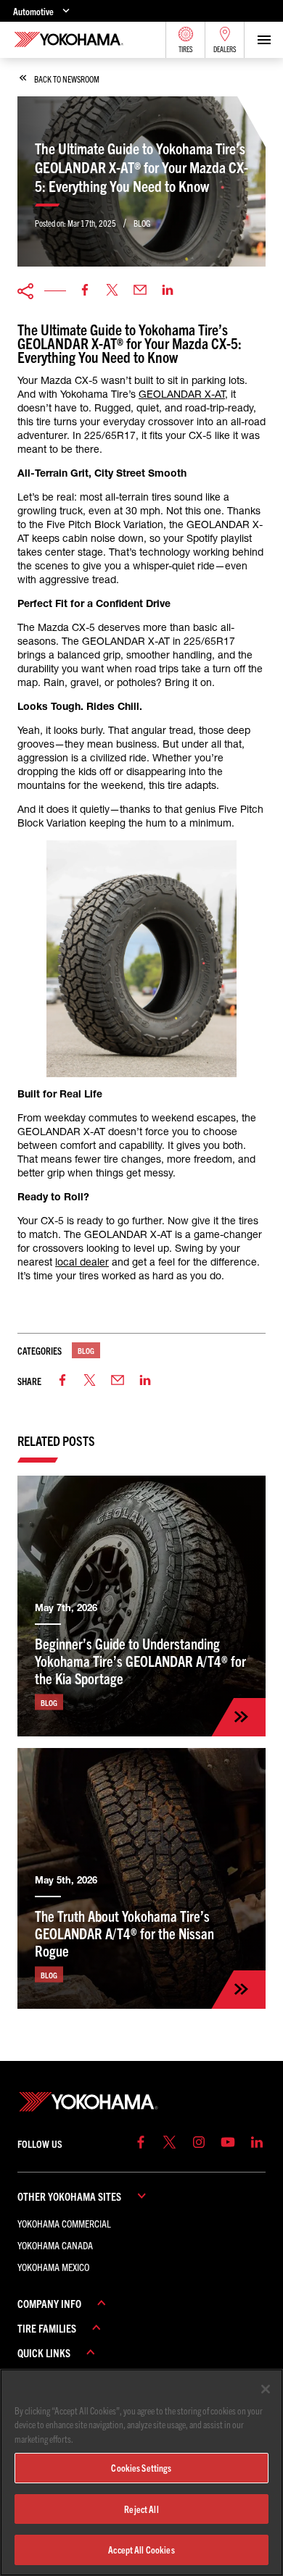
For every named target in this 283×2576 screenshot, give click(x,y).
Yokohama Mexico (53, 2267)
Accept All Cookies (141, 2550)
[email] (140, 291)
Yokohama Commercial (64, 2223)
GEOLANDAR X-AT (182, 394)
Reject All (141, 2509)
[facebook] (85, 291)
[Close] (266, 2389)
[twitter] (112, 291)
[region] (141, 2472)
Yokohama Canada (55, 2245)
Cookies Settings (141, 2468)
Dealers (225, 49)
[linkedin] (168, 291)
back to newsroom (67, 79)
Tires (186, 49)
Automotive (33, 11)
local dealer (82, 1262)
